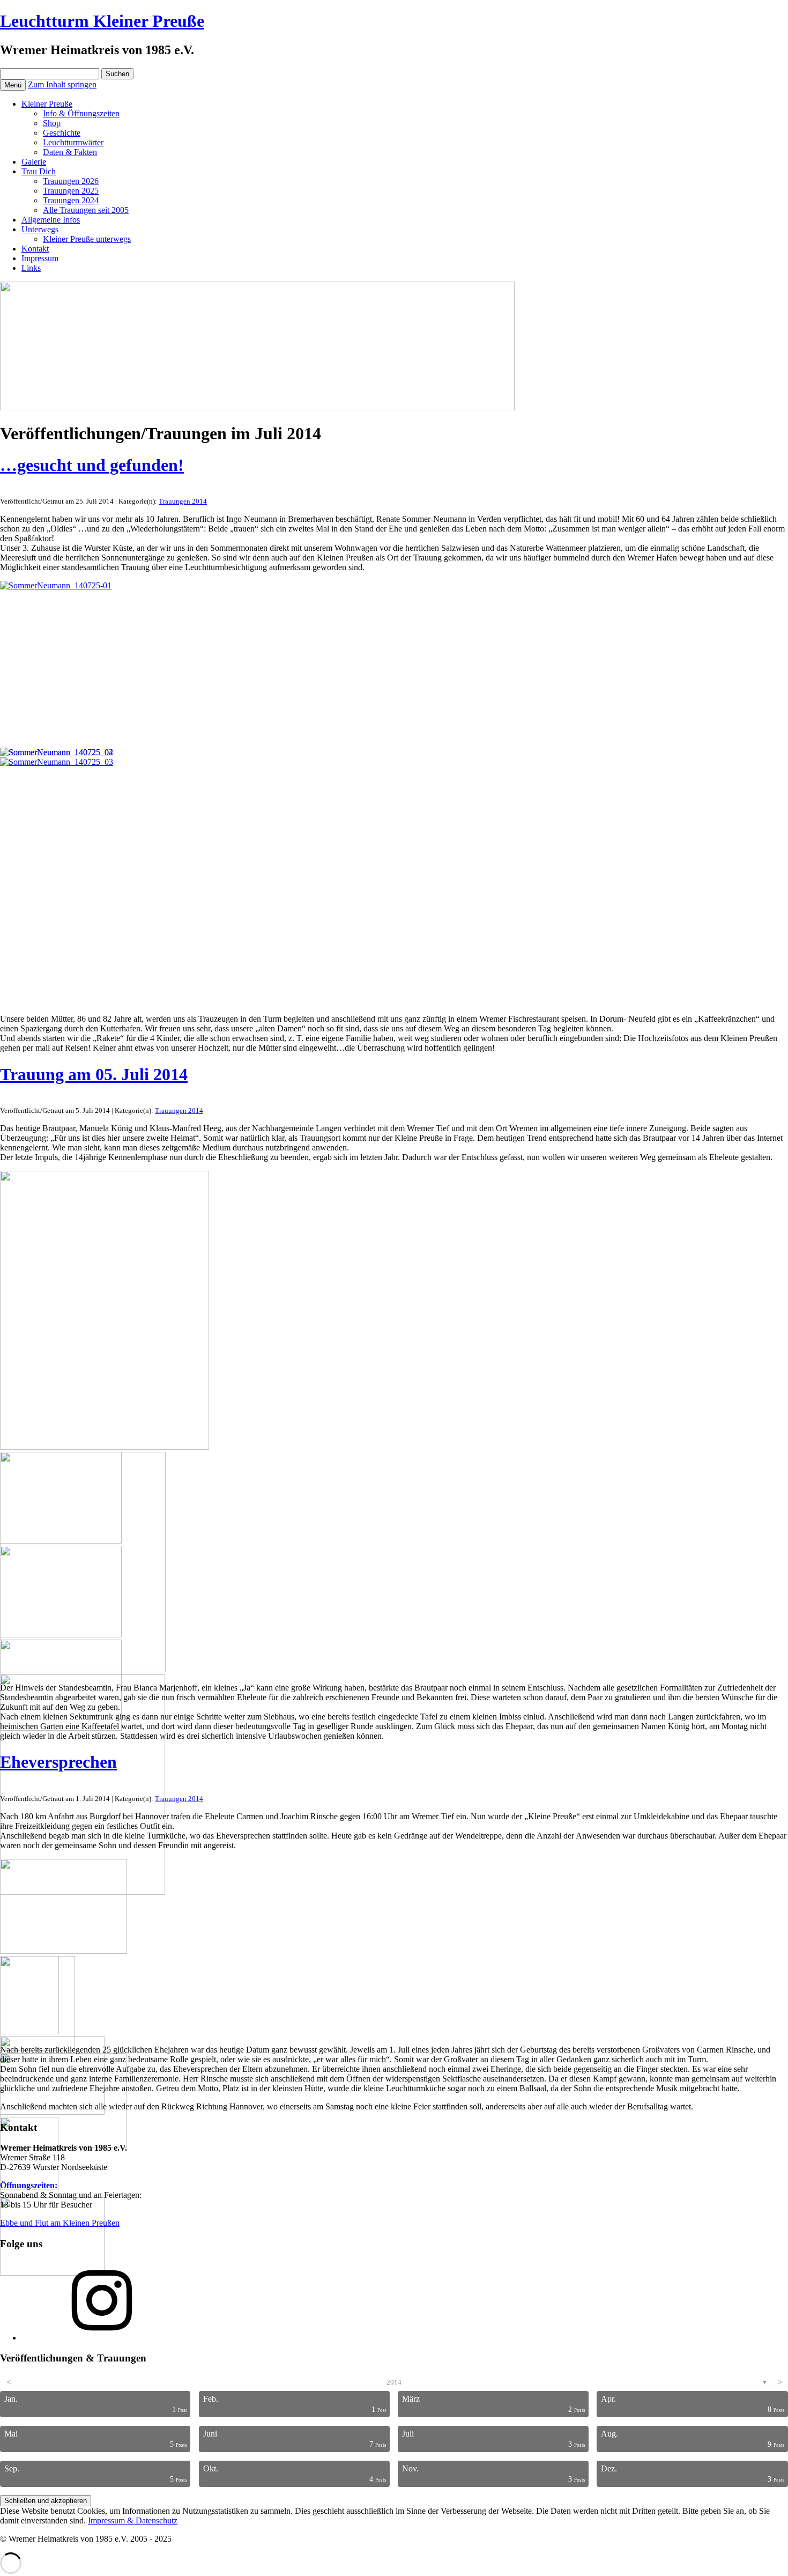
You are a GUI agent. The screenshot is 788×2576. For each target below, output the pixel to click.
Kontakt (35, 249)
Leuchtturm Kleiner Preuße (102, 21)
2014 (394, 2382)
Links (31, 268)
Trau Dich (39, 171)
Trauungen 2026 (71, 181)
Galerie (34, 162)
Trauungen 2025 (71, 191)
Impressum (40, 258)
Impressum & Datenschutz (133, 2520)
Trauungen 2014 (183, 501)
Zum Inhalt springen (62, 84)
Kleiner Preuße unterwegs (87, 239)
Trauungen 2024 (71, 200)
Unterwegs (40, 229)
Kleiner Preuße (47, 104)
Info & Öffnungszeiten (81, 113)
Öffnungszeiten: (29, 2185)
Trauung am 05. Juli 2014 (94, 1074)
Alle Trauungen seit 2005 (86, 210)
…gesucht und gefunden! (92, 465)
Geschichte (62, 133)
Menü (13, 85)
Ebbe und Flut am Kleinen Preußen (60, 2223)
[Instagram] (102, 2338)
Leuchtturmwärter (73, 142)
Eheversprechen (58, 1762)
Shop (52, 123)
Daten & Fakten (70, 152)
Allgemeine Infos (51, 220)
